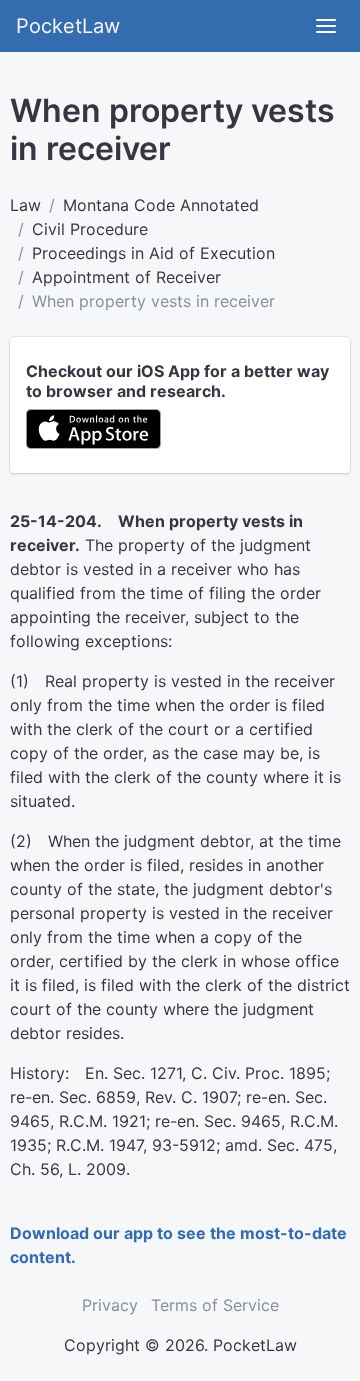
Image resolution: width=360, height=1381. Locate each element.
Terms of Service (215, 1305)
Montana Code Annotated (161, 205)
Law (25, 205)
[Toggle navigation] (326, 26)
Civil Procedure (90, 229)
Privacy (110, 1305)
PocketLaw (68, 26)
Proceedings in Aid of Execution (153, 253)
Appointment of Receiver (126, 277)
